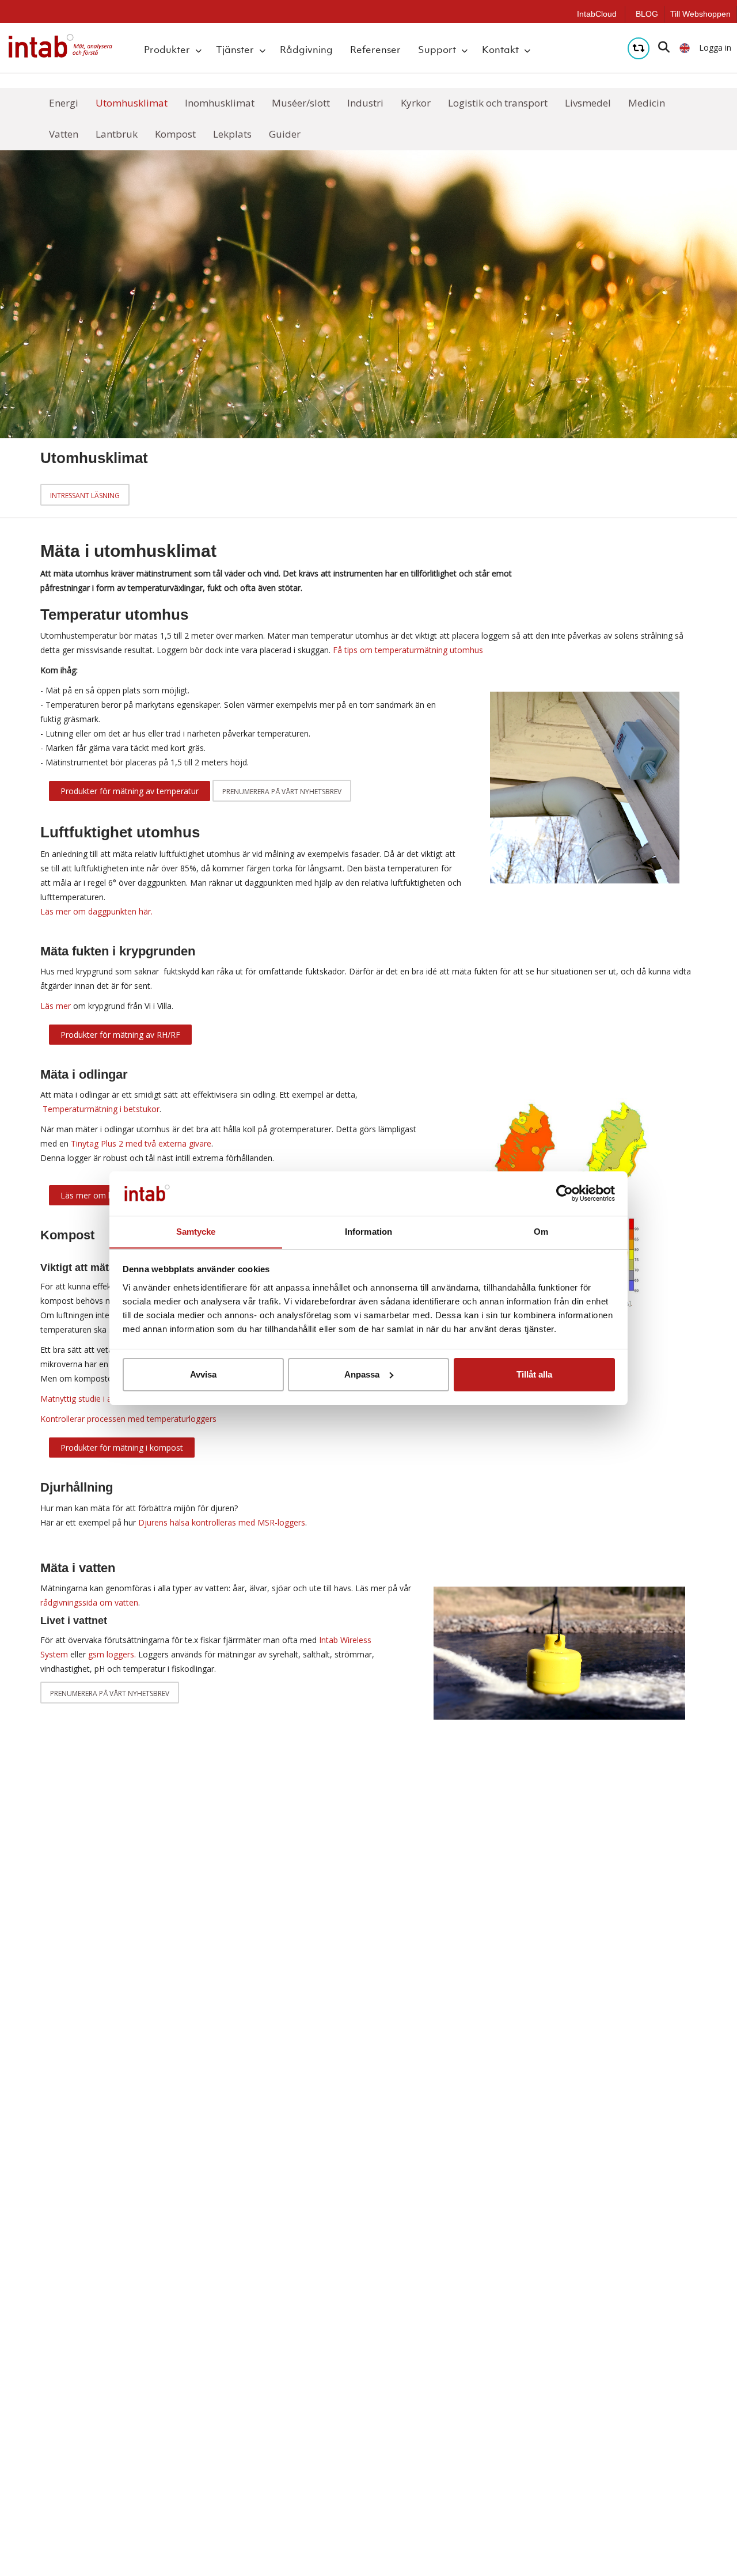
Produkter (167, 50)
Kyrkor (416, 103)
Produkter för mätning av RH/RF (120, 1035)
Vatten (64, 134)
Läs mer (57, 1006)
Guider (285, 134)
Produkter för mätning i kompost (122, 1448)
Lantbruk (117, 134)
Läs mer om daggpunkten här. (96, 911)
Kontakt (500, 50)
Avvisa (203, 1374)
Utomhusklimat (132, 103)
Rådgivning (306, 50)
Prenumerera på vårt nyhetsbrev (282, 792)
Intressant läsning (85, 496)
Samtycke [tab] (196, 1231)
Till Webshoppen (700, 14)
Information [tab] (368, 1231)
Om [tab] (541, 1231)
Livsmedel (588, 103)
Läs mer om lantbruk (99, 1195)
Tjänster (235, 50)
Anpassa (362, 1374)
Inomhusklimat (220, 103)
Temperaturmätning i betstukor (101, 1109)
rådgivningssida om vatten (89, 1602)
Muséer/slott (301, 103)
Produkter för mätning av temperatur (130, 791)
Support (437, 50)
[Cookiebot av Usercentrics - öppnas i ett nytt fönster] (565, 1193)
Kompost (175, 134)
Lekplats (232, 134)
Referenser (375, 50)
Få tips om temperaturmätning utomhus (408, 650)
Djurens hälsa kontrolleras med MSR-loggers (222, 1522)
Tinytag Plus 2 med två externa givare (141, 1143)
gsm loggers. (112, 1654)
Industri (365, 103)
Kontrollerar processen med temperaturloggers (128, 1419)
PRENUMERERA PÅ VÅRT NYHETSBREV (110, 1693)
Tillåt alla (534, 1374)
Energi (64, 103)
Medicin (647, 103)
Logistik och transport (498, 103)
